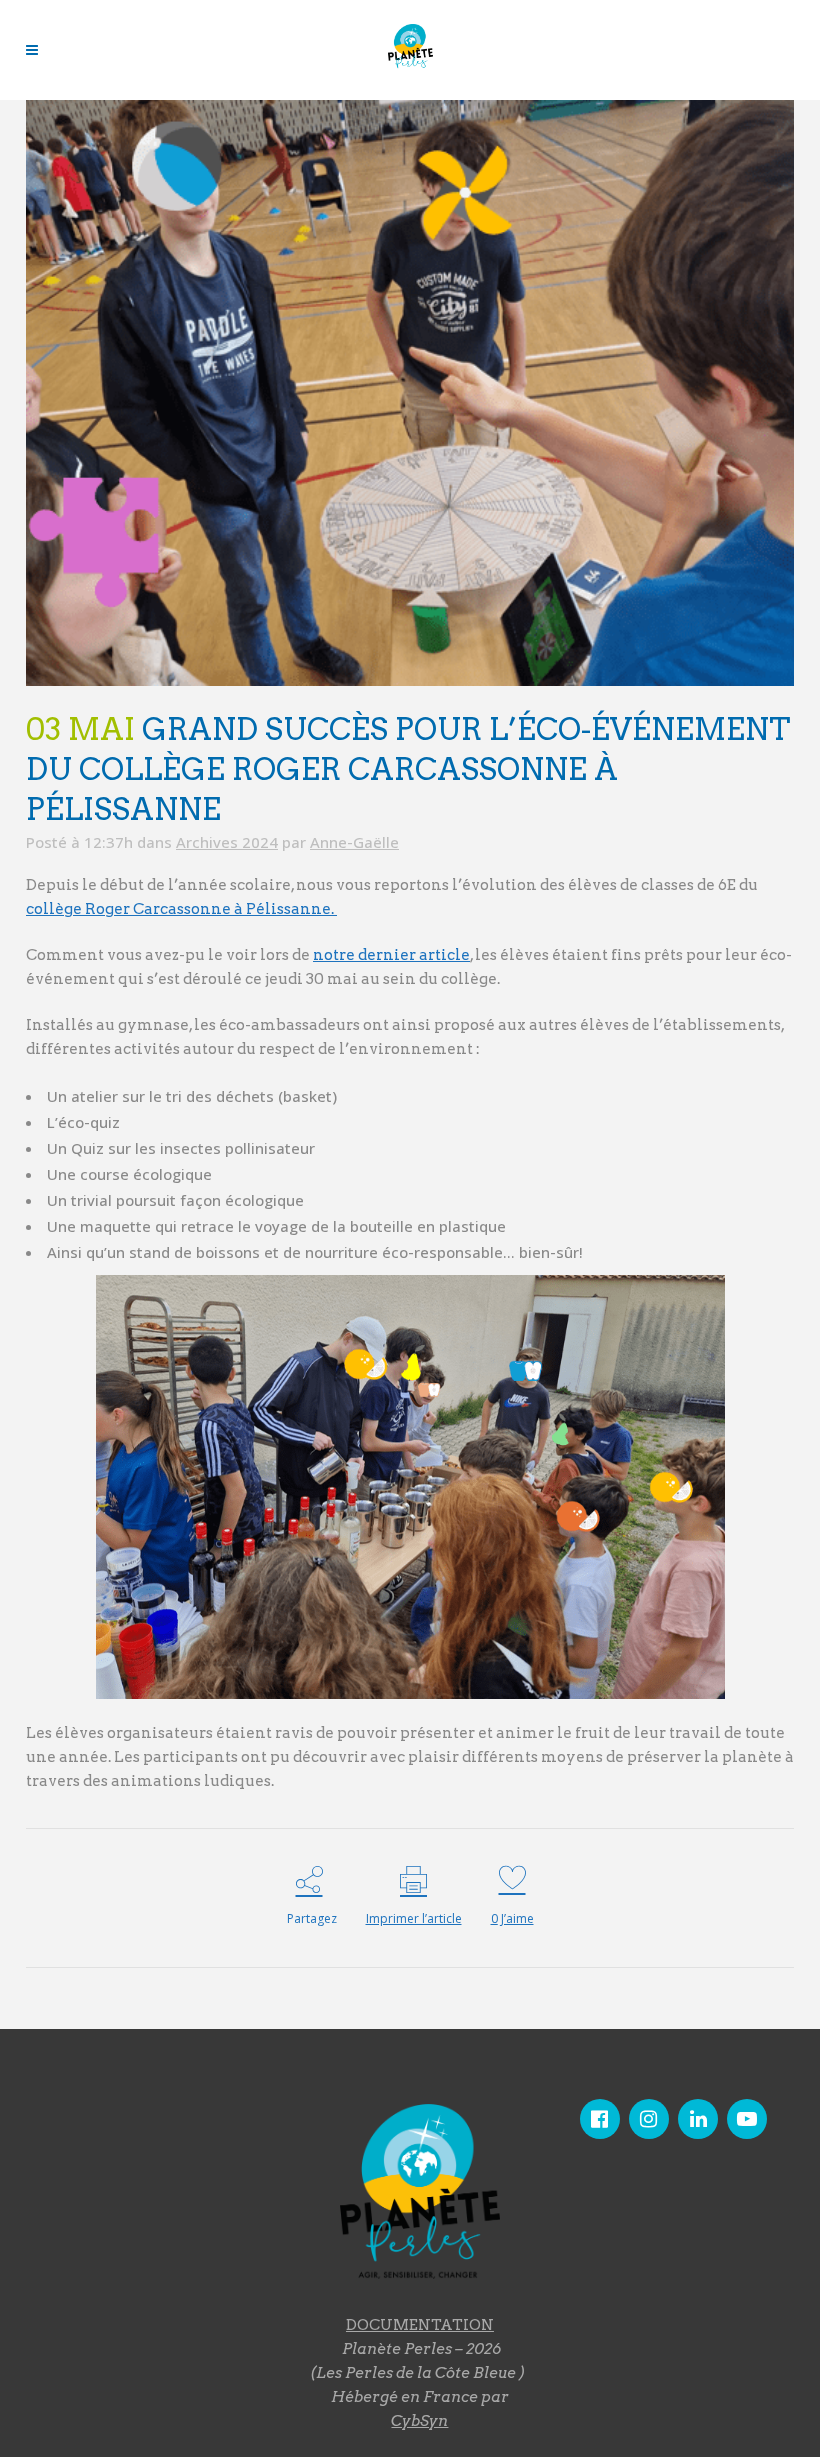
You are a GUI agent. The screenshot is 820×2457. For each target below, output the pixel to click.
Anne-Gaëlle (354, 842)
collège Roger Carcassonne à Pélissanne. (181, 909)
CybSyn (419, 2421)
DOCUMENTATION (420, 2325)
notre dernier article (391, 955)
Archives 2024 (227, 842)
